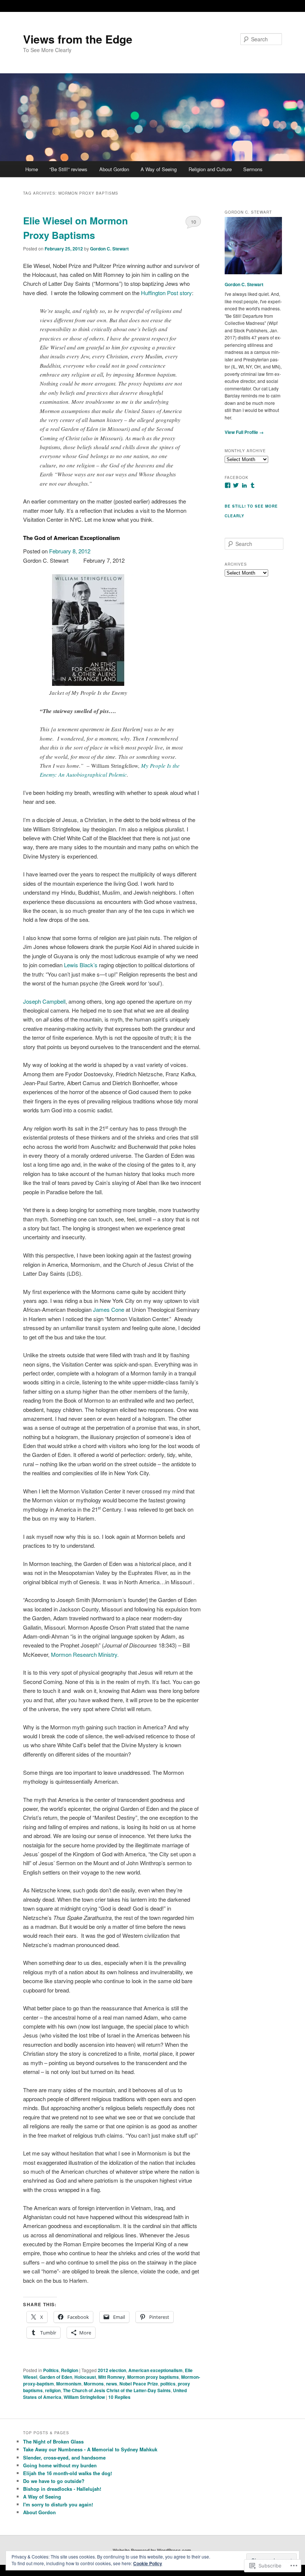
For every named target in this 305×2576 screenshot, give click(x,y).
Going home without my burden (60, 2465)
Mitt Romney (112, 2377)
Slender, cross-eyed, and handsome (64, 2457)
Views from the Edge (78, 39)
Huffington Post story (166, 293)
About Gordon (114, 169)
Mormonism (69, 2384)
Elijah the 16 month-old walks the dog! (68, 2473)
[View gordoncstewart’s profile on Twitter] (236, 485)
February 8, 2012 (70, 551)
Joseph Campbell (44, 1001)
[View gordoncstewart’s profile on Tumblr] (253, 485)
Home (32, 169)
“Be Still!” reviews (68, 169)
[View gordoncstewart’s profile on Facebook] (228, 485)
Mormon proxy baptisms (153, 2377)
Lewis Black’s (81, 965)
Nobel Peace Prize (139, 2384)
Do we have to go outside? (54, 2481)
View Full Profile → (244, 432)
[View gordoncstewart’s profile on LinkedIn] (244, 485)
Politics (51, 2370)
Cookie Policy (148, 2563)
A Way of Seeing (159, 169)
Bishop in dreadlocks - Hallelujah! (62, 2489)
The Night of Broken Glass (53, 2441)
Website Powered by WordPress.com (152, 2550)
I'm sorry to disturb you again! (58, 2504)
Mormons (94, 2384)
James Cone (109, 1309)
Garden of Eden (56, 2377)
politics (168, 2384)
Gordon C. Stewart (109, 249)
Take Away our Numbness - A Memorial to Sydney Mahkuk (90, 2449)
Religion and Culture (210, 169)
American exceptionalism (155, 2370)
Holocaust (85, 2377)
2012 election (112, 2370)
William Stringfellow (84, 2397)
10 (193, 222)
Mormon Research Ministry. (85, 1654)
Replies (119, 2397)
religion (53, 2390)
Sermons (253, 169)
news (112, 2384)
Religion (70, 2370)
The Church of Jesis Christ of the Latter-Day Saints (117, 2390)
